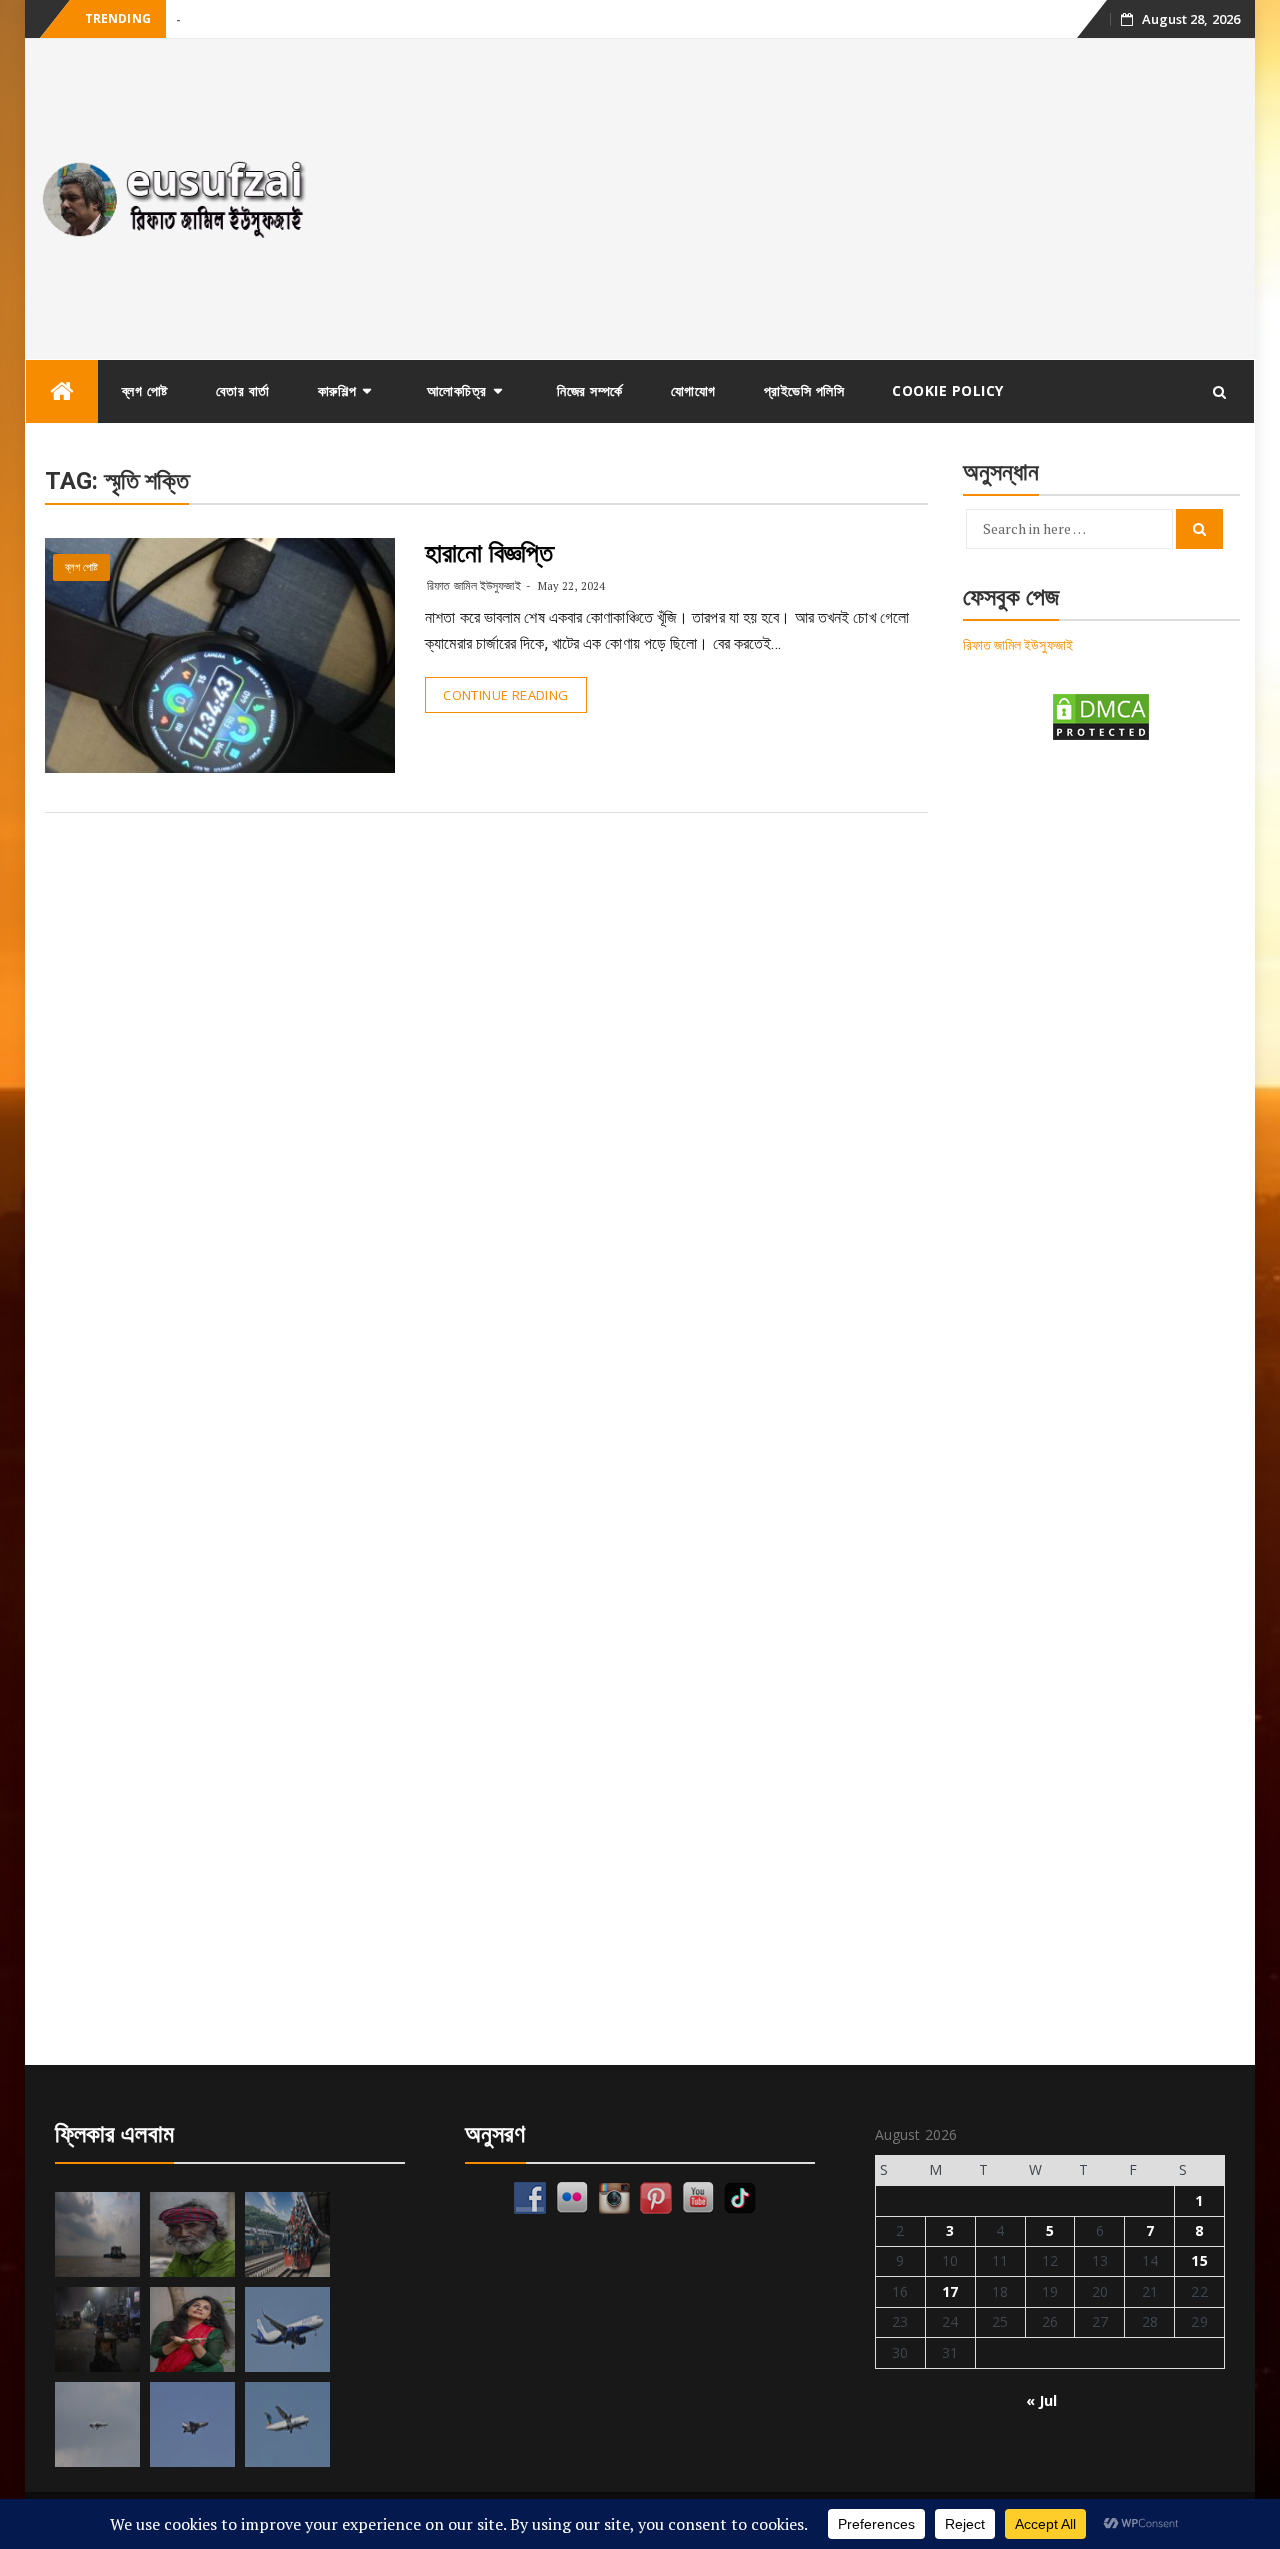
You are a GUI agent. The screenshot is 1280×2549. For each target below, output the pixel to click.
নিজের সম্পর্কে (590, 390)
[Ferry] (97, 2234)
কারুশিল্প (337, 390)
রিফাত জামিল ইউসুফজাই (473, 585)
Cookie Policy (948, 390)
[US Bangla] (287, 2424)
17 (950, 2291)
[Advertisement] (793, 199)
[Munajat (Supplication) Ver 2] (287, 2234)
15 (1199, 2260)
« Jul (1042, 2400)
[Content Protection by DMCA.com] (1101, 715)
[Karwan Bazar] (97, 2329)
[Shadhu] (192, 2234)
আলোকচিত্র (457, 390)
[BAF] (97, 2424)
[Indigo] (287, 2329)
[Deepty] (192, 2329)
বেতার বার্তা (243, 390)
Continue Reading (505, 695)
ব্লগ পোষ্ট (145, 390)
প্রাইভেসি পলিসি (804, 390)
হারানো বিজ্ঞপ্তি (489, 553)
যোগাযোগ (693, 390)
